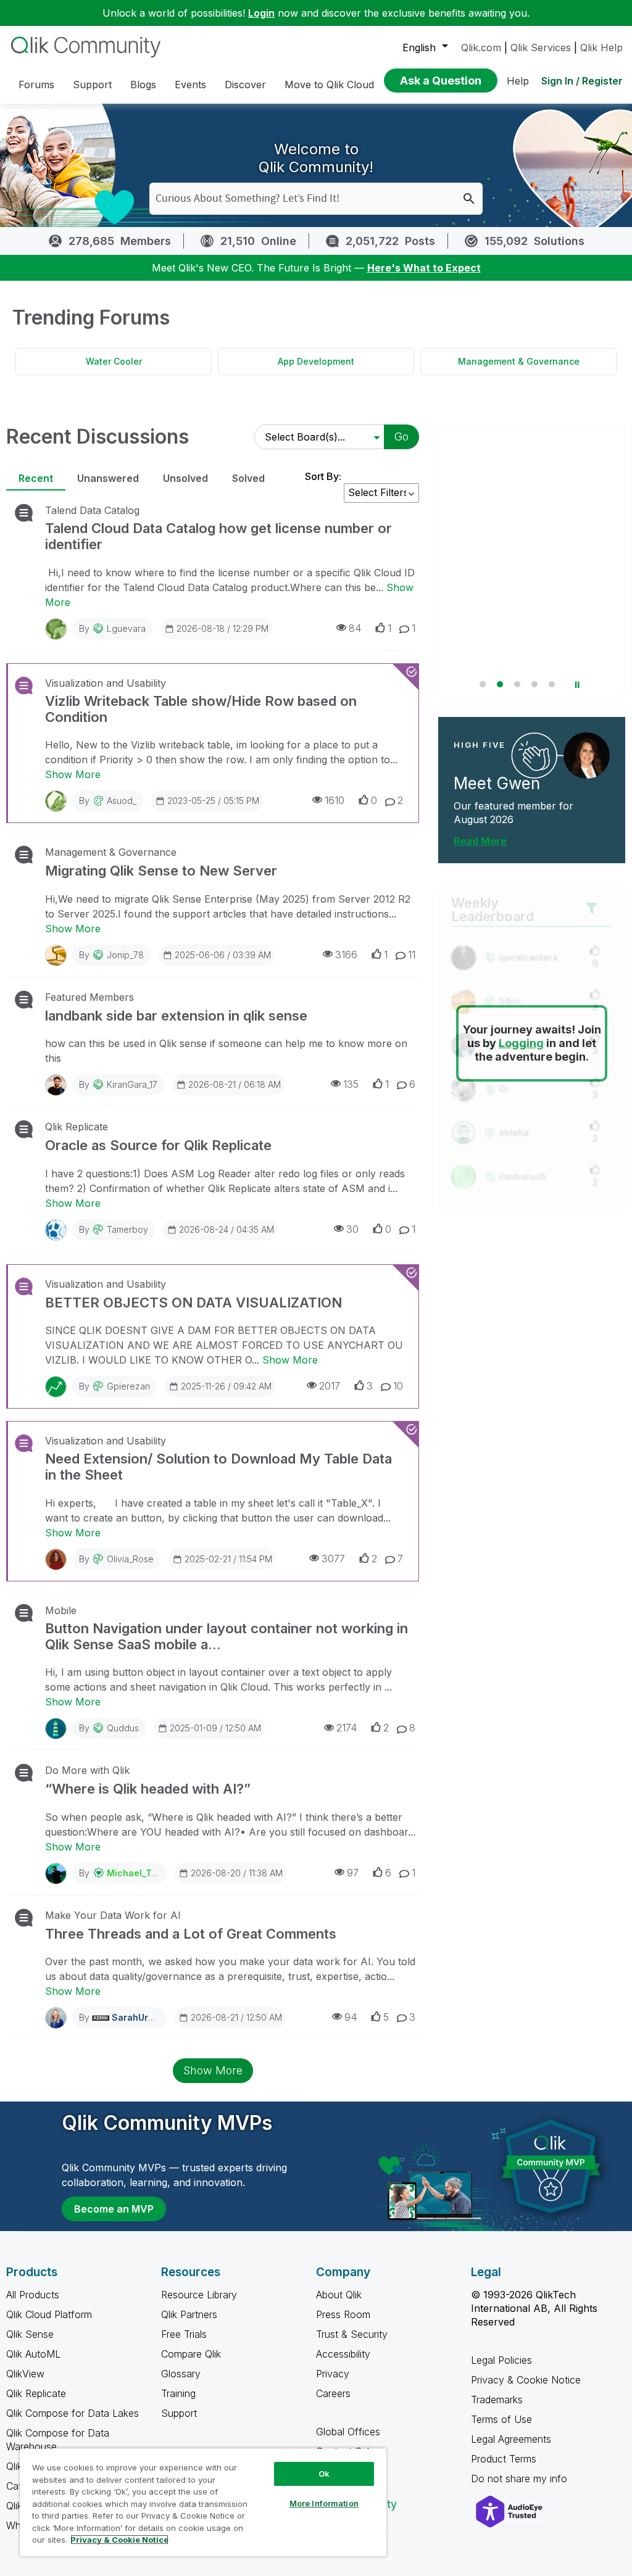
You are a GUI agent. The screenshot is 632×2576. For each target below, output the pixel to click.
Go (401, 437)
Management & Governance (519, 361)
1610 (335, 800)
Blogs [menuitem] (143, 85)
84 (355, 628)
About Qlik (339, 2295)
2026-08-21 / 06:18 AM (235, 1084)
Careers (333, 2393)
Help (518, 81)
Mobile (61, 1610)
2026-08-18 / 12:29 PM (222, 628)
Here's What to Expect (424, 268)
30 (352, 1229)
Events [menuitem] (190, 85)
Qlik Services (541, 48)
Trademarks (497, 2400)
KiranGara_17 (132, 1084)
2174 (347, 1728)
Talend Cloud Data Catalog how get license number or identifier (218, 536)
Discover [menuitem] (245, 85)
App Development (316, 361)
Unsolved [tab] (185, 478)
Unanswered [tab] (108, 478)
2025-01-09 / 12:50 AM (215, 1728)
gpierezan (128, 1386)
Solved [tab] (248, 478)
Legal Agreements (511, 2439)
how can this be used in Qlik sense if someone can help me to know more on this (226, 1051)
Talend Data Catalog (92, 510)
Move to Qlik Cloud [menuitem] (329, 85)
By (112, 628)
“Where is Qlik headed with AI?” (148, 1789)
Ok (324, 2474)
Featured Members (89, 997)
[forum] (23, 513)
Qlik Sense (30, 2334)
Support (179, 2413)
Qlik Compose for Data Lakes (73, 2413)
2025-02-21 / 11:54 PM (228, 1559)
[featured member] (587, 756)
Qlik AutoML (33, 2354)
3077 (333, 1559)
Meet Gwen (497, 783)
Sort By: (323, 476)
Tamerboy (127, 1229)
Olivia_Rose (130, 1559)
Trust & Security (352, 2334)
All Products (33, 2295)
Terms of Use (501, 2419)
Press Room (343, 2314)
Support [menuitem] (92, 85)
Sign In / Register (582, 81)
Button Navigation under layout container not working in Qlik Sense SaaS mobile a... (227, 1636)
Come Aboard (481, 669)
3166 (346, 955)
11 (412, 955)
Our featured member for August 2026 (513, 813)
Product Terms (504, 2459)
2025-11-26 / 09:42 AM (226, 1386)
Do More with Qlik (87, 1770)
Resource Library (199, 2295)
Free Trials (184, 2334)
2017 (330, 1386)
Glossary (181, 2374)
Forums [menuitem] (36, 85)
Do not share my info (521, 2479)
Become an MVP (114, 2209)
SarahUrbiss (139, 2017)
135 (351, 1084)
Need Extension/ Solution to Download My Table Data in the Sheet (218, 1467)
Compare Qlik (191, 2354)
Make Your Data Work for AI (113, 1915)
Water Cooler (114, 361)
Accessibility (343, 2354)
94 (351, 2017)
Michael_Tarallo (142, 1873)
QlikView (25, 2374)
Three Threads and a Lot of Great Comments (191, 1934)
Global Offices (348, 2432)
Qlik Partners (189, 2314)
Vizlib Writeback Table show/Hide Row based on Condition (201, 709)
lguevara (126, 628)
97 (353, 1873)
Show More (73, 774)
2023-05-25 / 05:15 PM (213, 801)
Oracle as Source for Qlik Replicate (158, 1145)
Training (178, 2393)
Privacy (333, 2374)
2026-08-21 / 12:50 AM (236, 2017)
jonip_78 (125, 955)
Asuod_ (122, 801)
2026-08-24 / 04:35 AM (227, 1229)
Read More (480, 841)
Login (261, 13)
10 (398, 1386)
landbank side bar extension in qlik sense (176, 1016)
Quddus (123, 1728)
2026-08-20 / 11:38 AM (237, 1873)
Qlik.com (481, 48)
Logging (521, 1043)
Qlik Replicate (77, 1127)
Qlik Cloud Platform (49, 2314)
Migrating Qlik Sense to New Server (161, 871)
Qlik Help (601, 48)
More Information (324, 2503)
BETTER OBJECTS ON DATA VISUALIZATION (193, 1302)
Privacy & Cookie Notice (526, 2380)
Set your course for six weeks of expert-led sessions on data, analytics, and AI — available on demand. (529, 622)
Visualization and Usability (106, 683)
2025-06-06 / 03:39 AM (223, 955)
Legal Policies (501, 2360)
